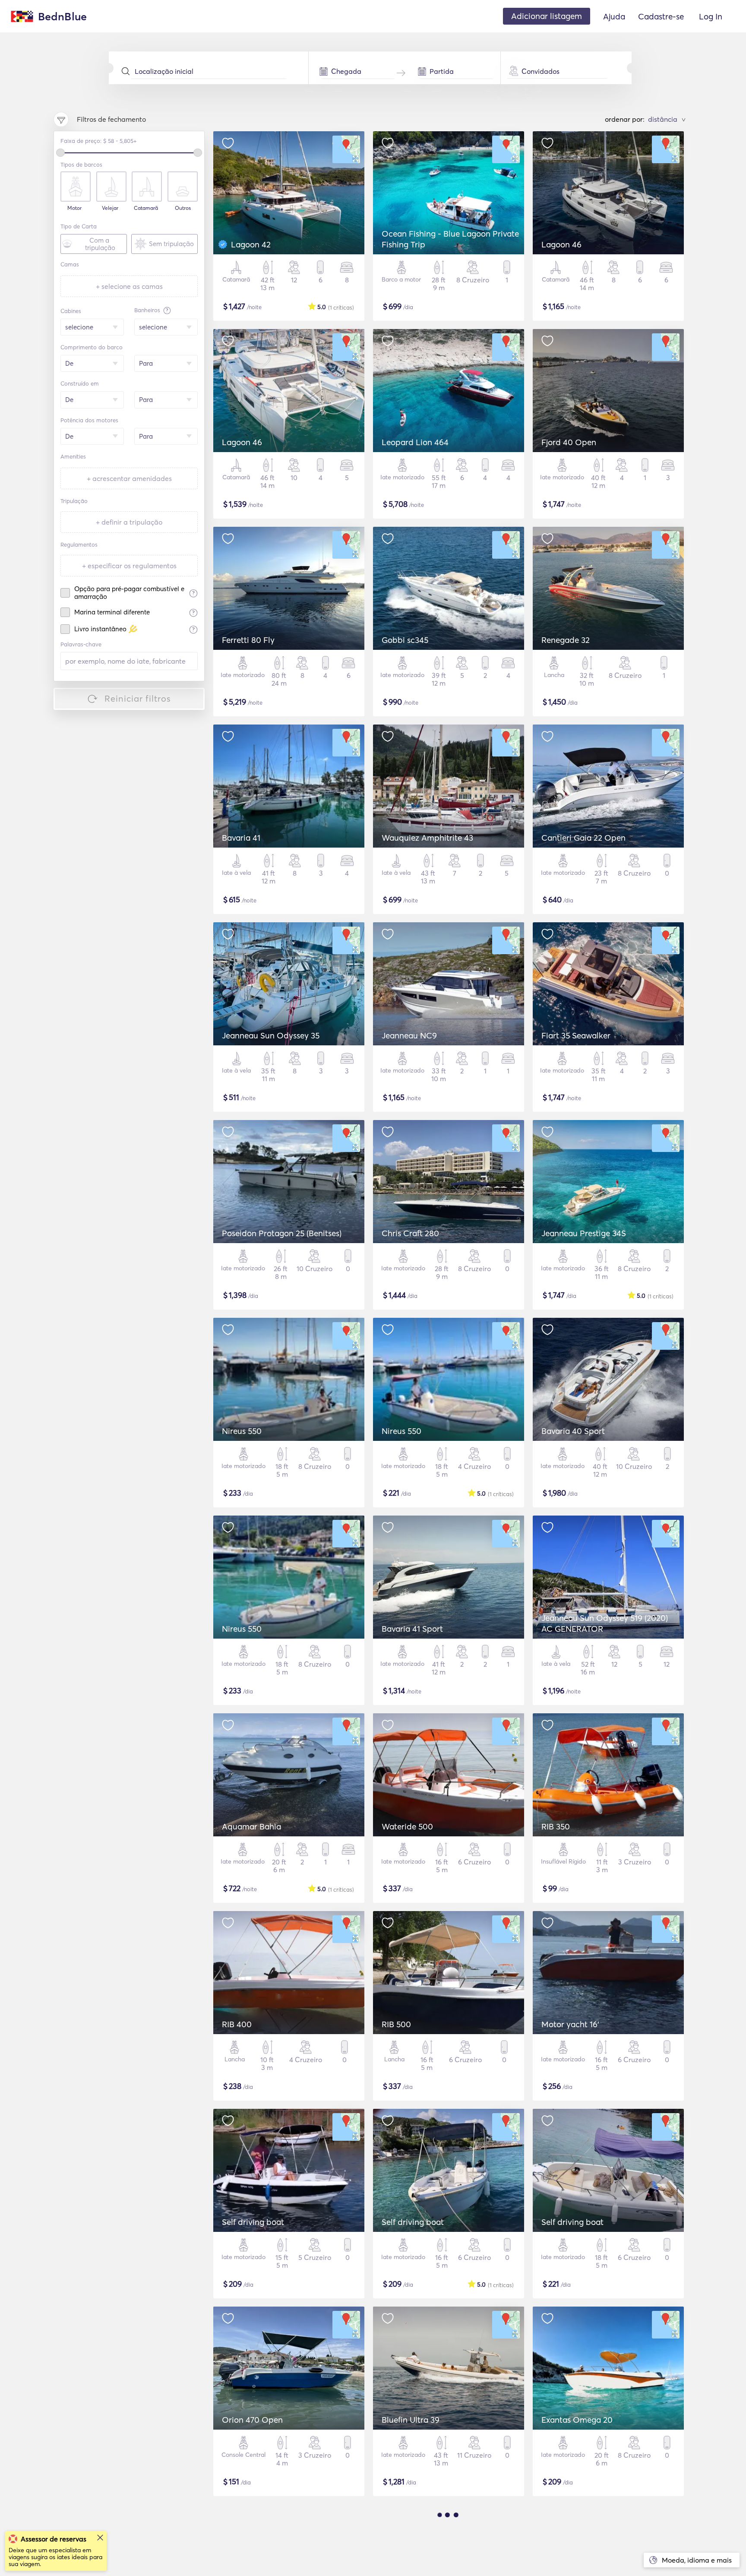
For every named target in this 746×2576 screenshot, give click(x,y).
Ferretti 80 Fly (248, 640)
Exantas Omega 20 (577, 2420)
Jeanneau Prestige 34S (584, 1233)
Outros (183, 208)
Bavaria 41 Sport (412, 1629)
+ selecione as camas (129, 286)
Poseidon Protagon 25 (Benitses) (282, 1233)
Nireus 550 (242, 1431)
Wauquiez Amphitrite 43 (427, 838)
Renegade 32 (566, 640)
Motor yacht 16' (570, 2024)
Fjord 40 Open (569, 442)
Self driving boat (253, 2222)
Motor (74, 208)
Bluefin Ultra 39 (411, 2420)
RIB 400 (237, 2024)
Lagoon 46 (561, 244)
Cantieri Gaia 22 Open (583, 838)
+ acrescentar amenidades (129, 478)
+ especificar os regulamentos (129, 566)
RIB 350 (556, 1826)
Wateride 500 (407, 1826)
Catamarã (146, 208)
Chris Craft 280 (410, 1233)
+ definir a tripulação (129, 522)
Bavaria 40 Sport (573, 1431)
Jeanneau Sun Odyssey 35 (271, 1035)
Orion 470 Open (252, 2420)
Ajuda (614, 16)
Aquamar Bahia (251, 1826)
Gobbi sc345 (405, 640)
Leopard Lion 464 (415, 442)
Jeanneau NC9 (409, 1035)
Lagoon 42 (251, 244)
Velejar (110, 208)
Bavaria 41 (241, 838)
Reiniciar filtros (138, 698)
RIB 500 (396, 2024)
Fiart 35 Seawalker (576, 1035)
